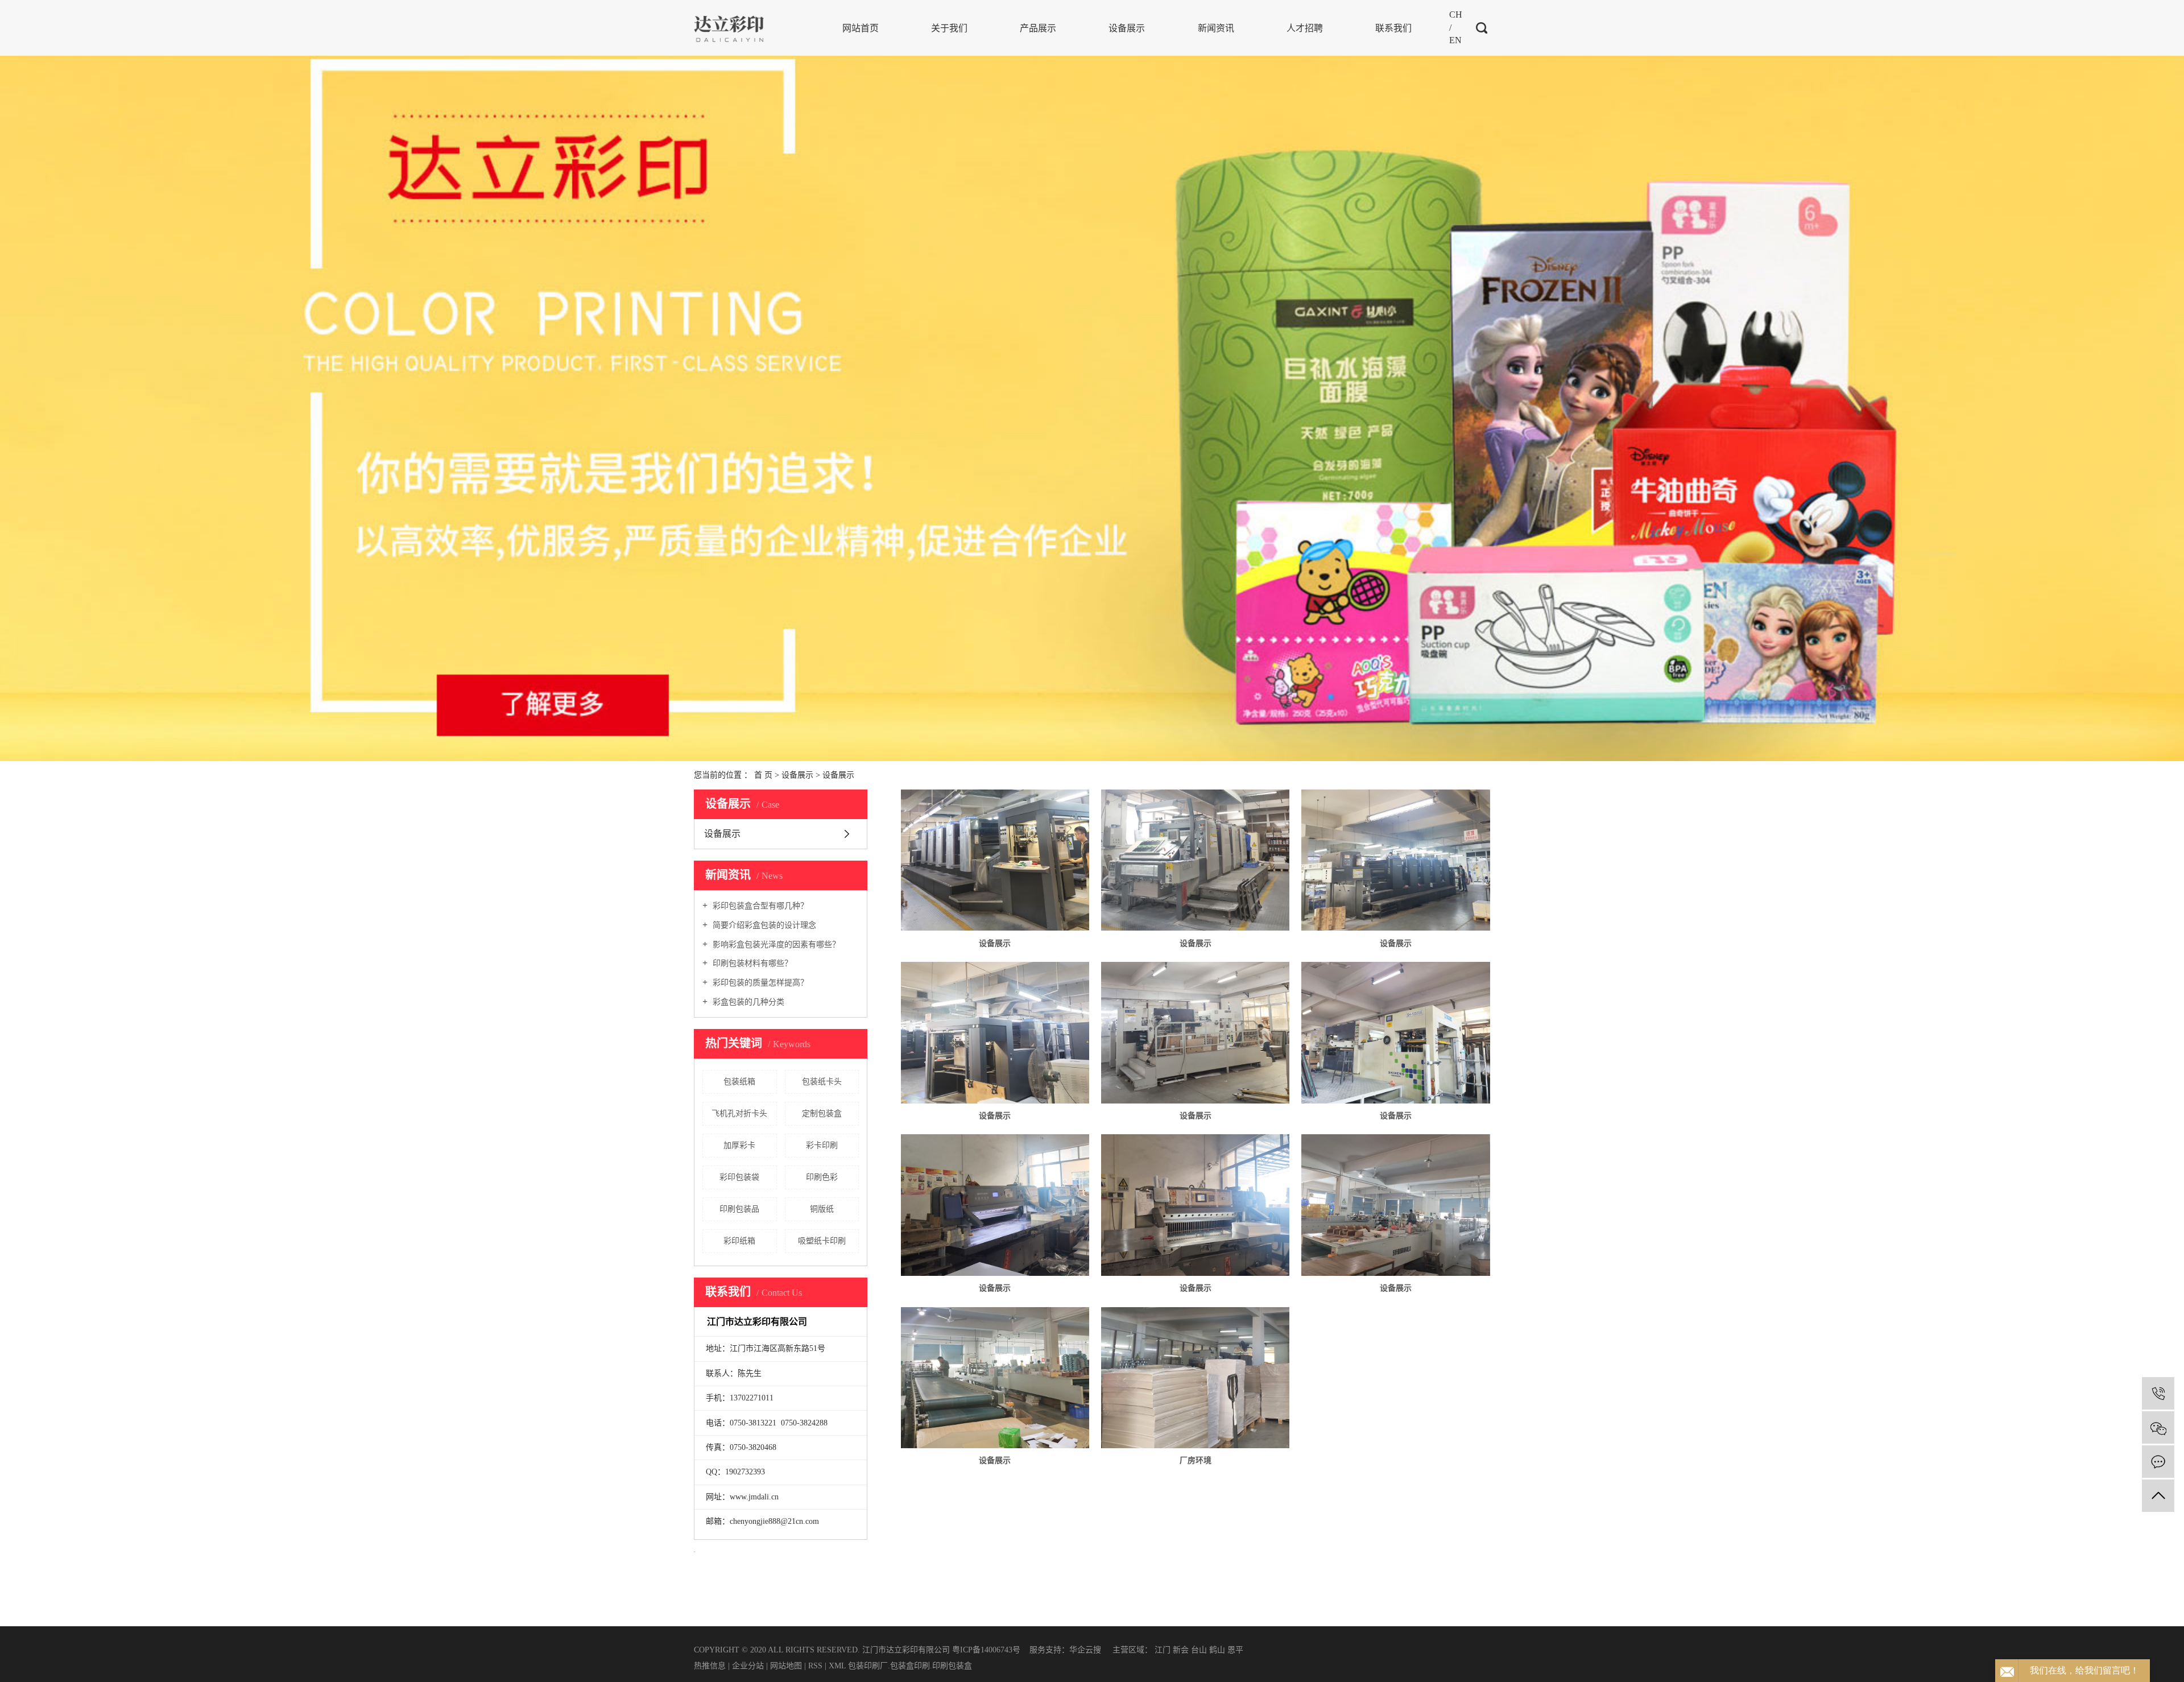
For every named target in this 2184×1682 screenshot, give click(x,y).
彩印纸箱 (739, 1241)
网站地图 (787, 1666)
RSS (815, 1666)
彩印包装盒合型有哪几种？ (759, 906)
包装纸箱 (739, 1082)
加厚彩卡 (739, 1145)
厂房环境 (1196, 1460)
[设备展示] (995, 860)
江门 (1163, 1650)
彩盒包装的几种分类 (747, 1002)
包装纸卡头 (822, 1082)
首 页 (763, 775)
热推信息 (710, 1666)
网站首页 (861, 28)
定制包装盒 (822, 1113)
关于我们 (949, 28)
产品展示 (1038, 28)
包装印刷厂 (868, 1666)
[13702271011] (2158, 1393)
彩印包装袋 (739, 1177)
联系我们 (1393, 28)
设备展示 (1127, 28)
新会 (1181, 1650)
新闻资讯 (1216, 28)
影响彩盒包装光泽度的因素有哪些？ (775, 945)
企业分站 (748, 1666)
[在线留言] (2158, 1462)
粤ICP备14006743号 (986, 1650)
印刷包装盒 (952, 1666)
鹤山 (1217, 1650)
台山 (1199, 1650)
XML (837, 1666)
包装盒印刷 (910, 1666)
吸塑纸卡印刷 (822, 1241)
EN (1455, 40)
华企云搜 (1085, 1650)
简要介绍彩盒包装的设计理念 (763, 925)
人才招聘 (1305, 28)
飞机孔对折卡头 (739, 1113)
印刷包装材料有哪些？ (751, 963)
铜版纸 (822, 1209)
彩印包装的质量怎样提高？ (759, 983)
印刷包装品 (739, 1209)
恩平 (1235, 1650)
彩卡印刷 (822, 1145)
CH (1456, 15)
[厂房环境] (1195, 1378)
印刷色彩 (822, 1177)
